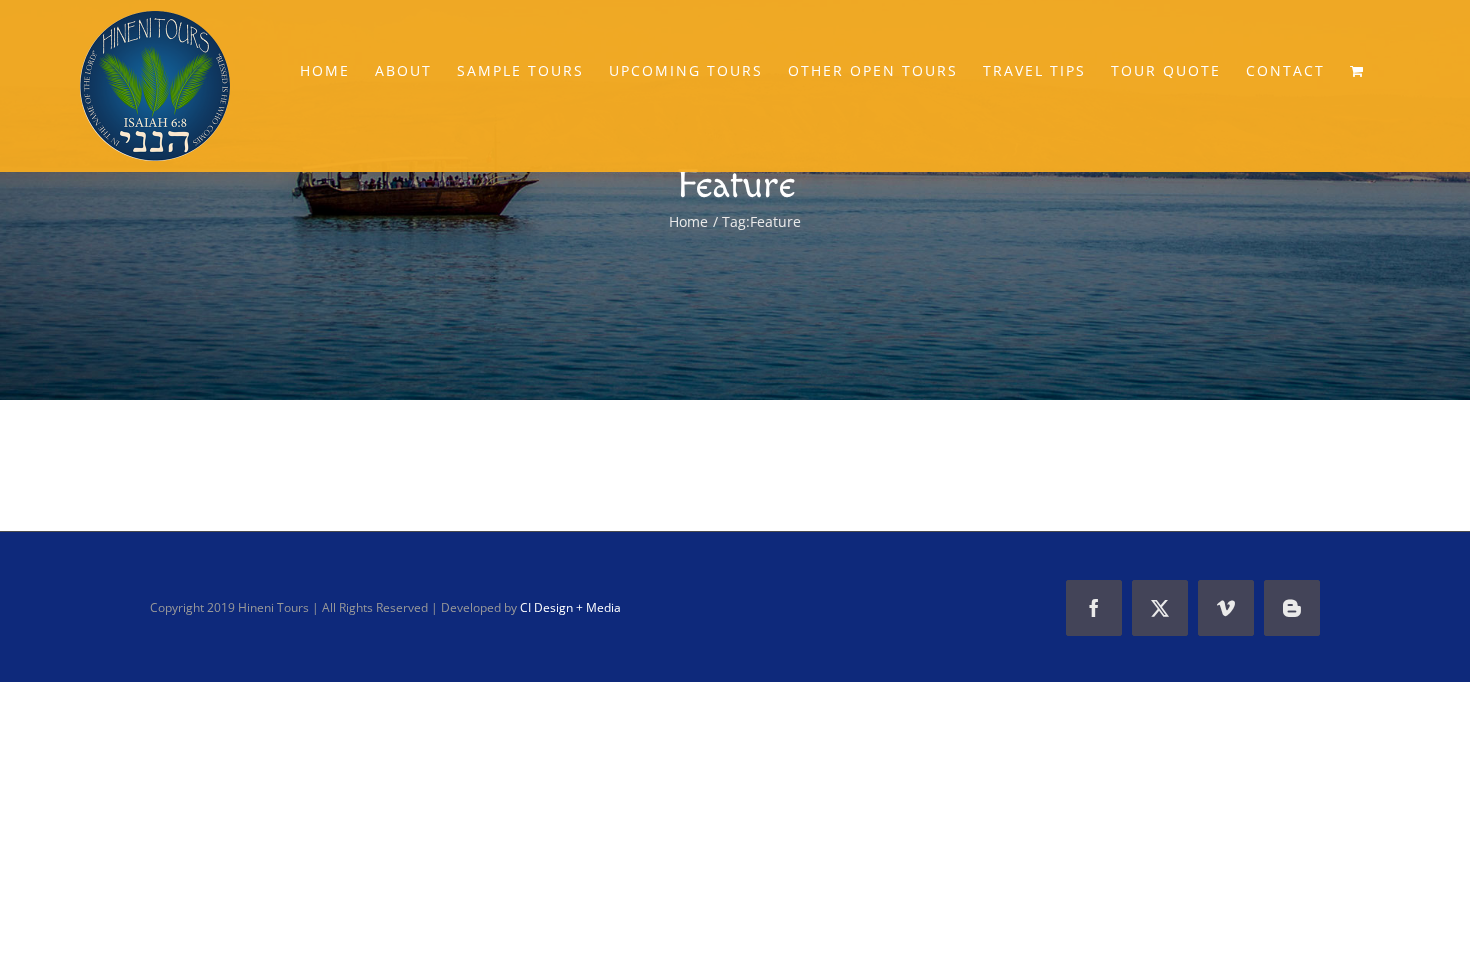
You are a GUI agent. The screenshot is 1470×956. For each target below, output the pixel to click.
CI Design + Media (570, 607)
